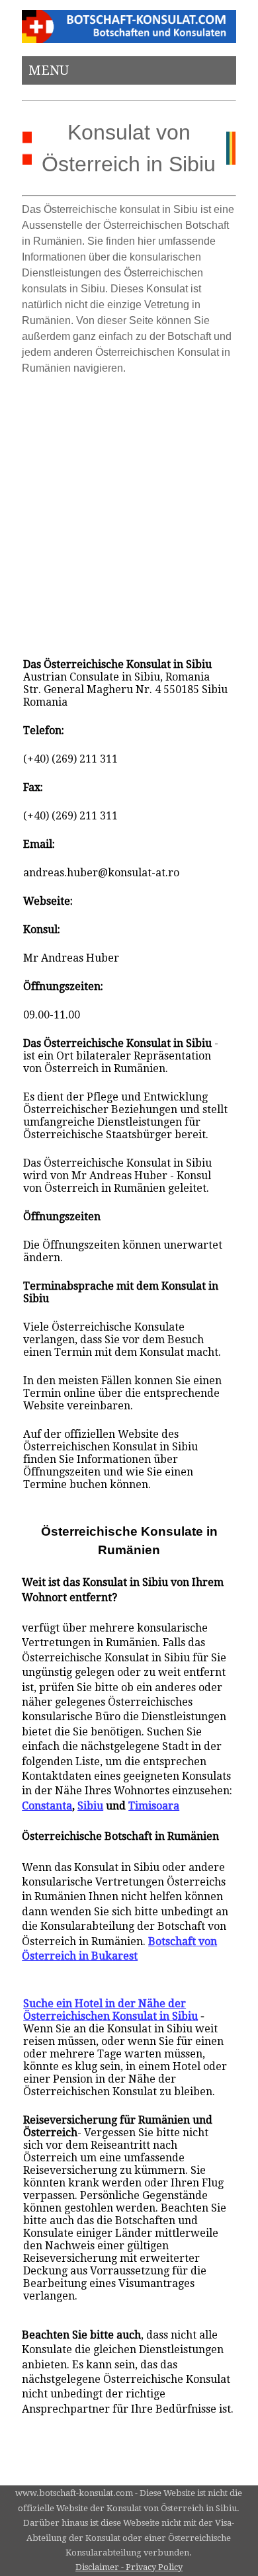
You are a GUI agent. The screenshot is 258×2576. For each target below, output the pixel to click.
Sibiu (90, 1806)
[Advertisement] (129, 511)
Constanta (47, 1806)
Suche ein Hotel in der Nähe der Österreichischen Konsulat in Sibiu (110, 2010)
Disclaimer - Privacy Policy (129, 2567)
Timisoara (154, 1806)
